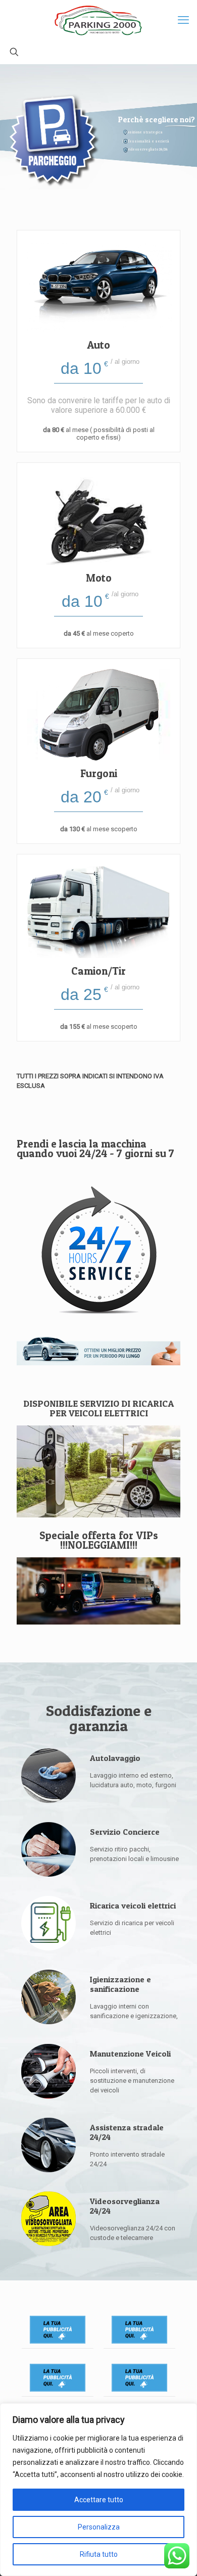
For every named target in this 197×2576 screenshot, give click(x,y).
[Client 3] (58, 2378)
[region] (98, 2490)
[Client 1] (58, 2330)
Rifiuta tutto (99, 2554)
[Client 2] (139, 2330)
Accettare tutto (99, 2500)
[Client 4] (139, 2378)
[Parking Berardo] (98, 20)
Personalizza (99, 2527)
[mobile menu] (183, 20)
